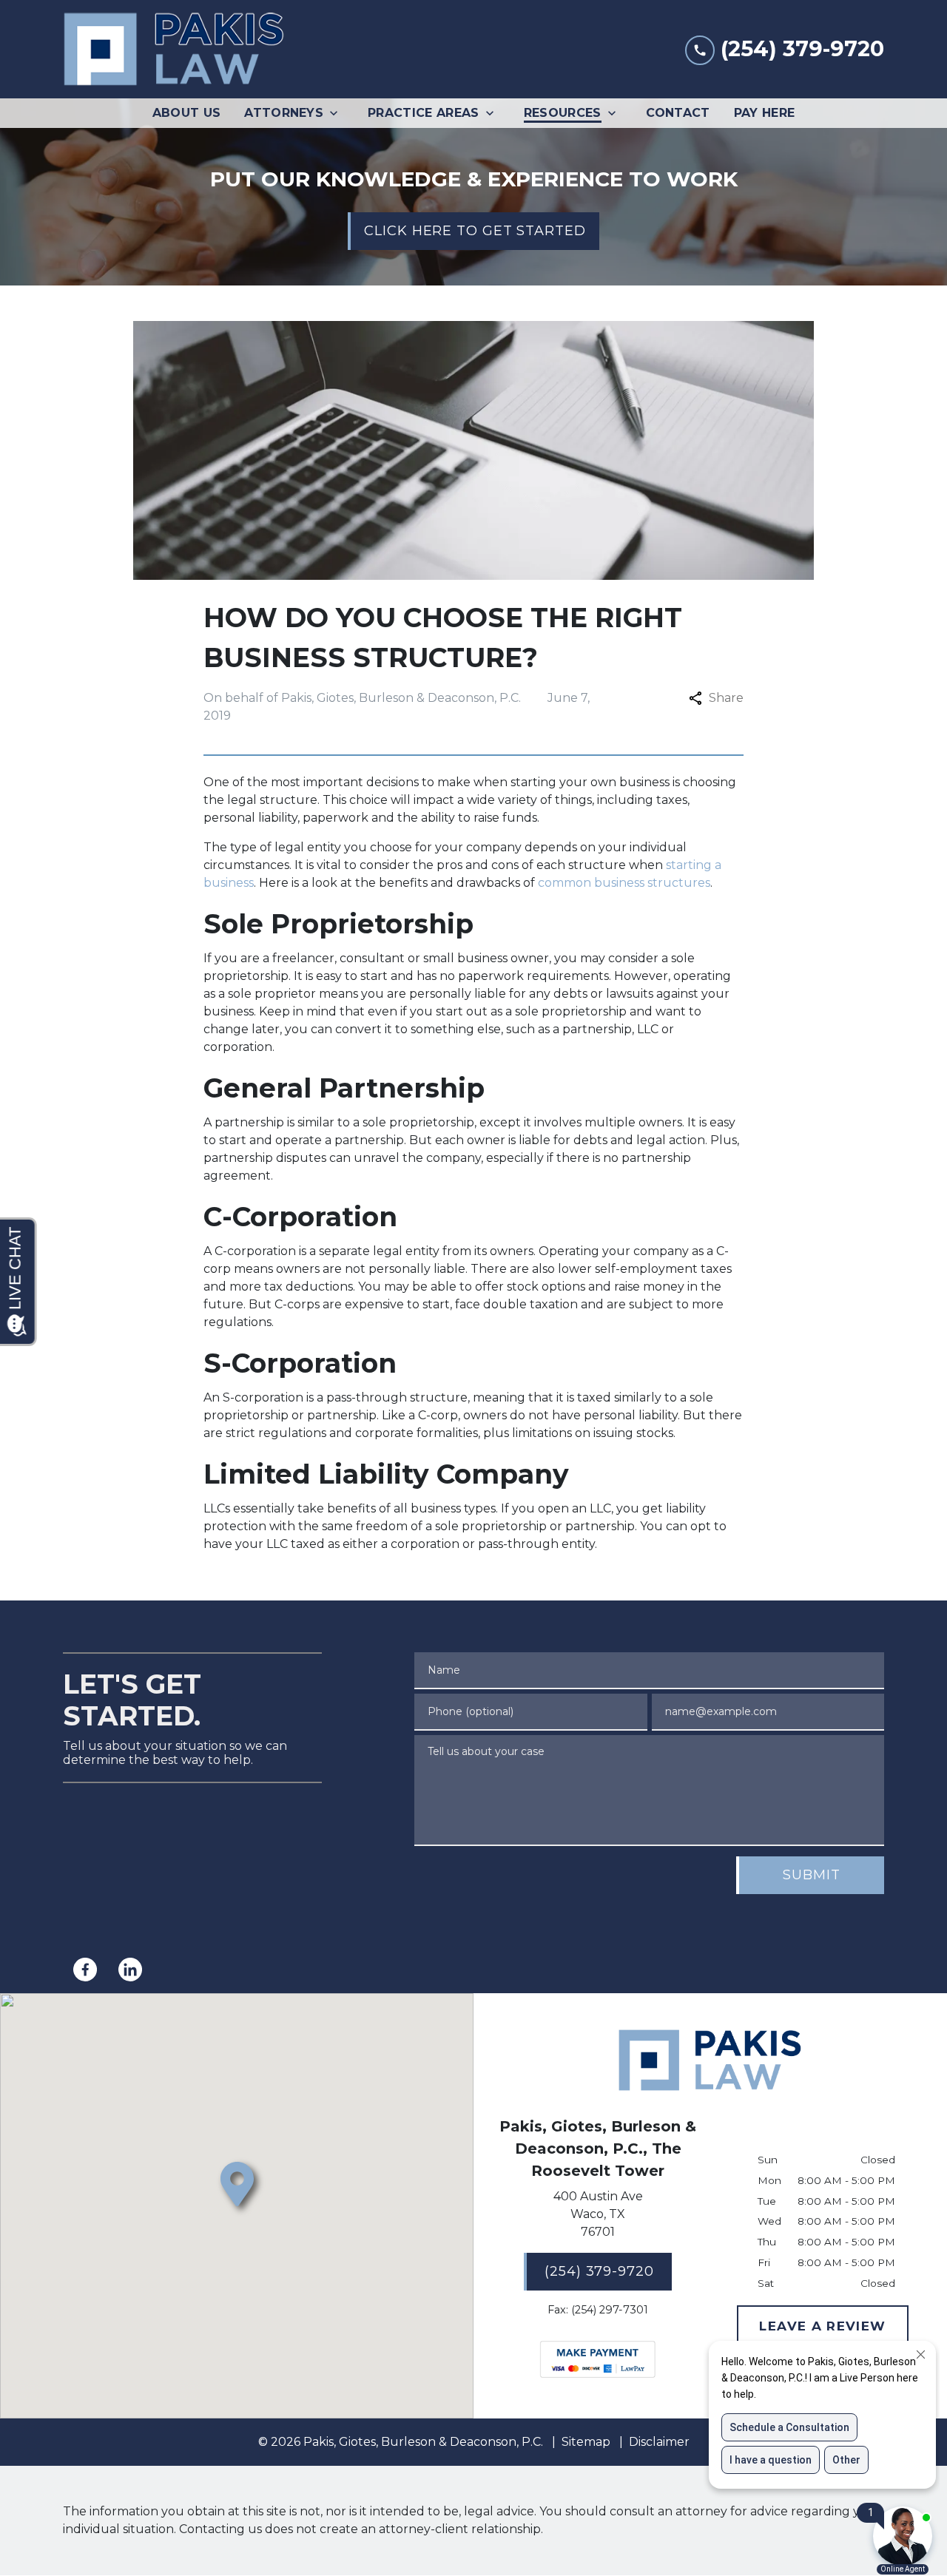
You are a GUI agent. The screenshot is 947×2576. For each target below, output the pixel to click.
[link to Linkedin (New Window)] (130, 1970)
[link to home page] (174, 49)
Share (726, 698)
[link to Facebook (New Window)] (85, 1970)
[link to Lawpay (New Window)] (598, 2359)
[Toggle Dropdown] (338, 113)
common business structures (624, 883)
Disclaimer (659, 2442)
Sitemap (586, 2442)
